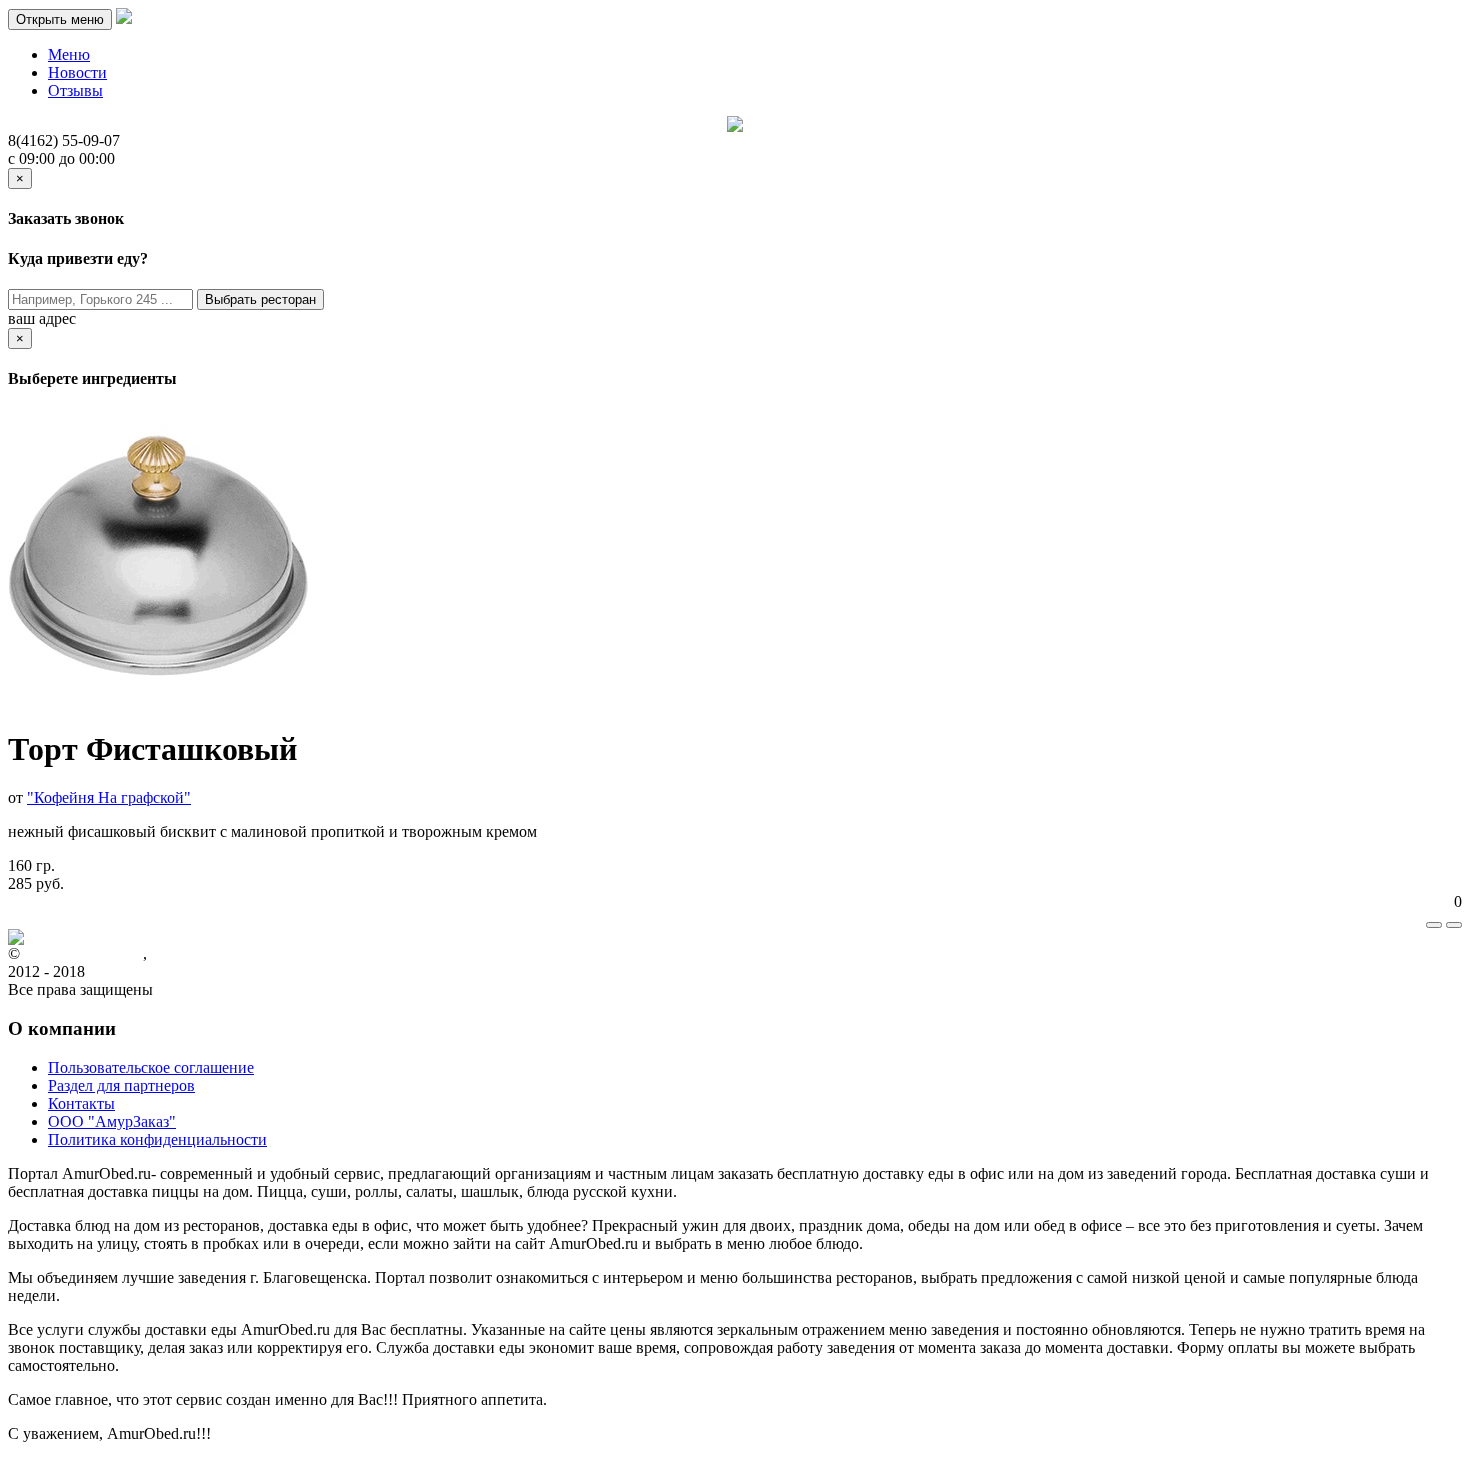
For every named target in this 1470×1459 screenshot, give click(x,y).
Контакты (81, 1103)
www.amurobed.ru (83, 953)
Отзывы (75, 90)
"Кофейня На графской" (109, 797)
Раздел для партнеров (121, 1085)
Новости (77, 72)
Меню (69, 54)
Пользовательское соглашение (151, 1067)
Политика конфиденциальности (157, 1139)
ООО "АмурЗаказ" (112, 1121)
